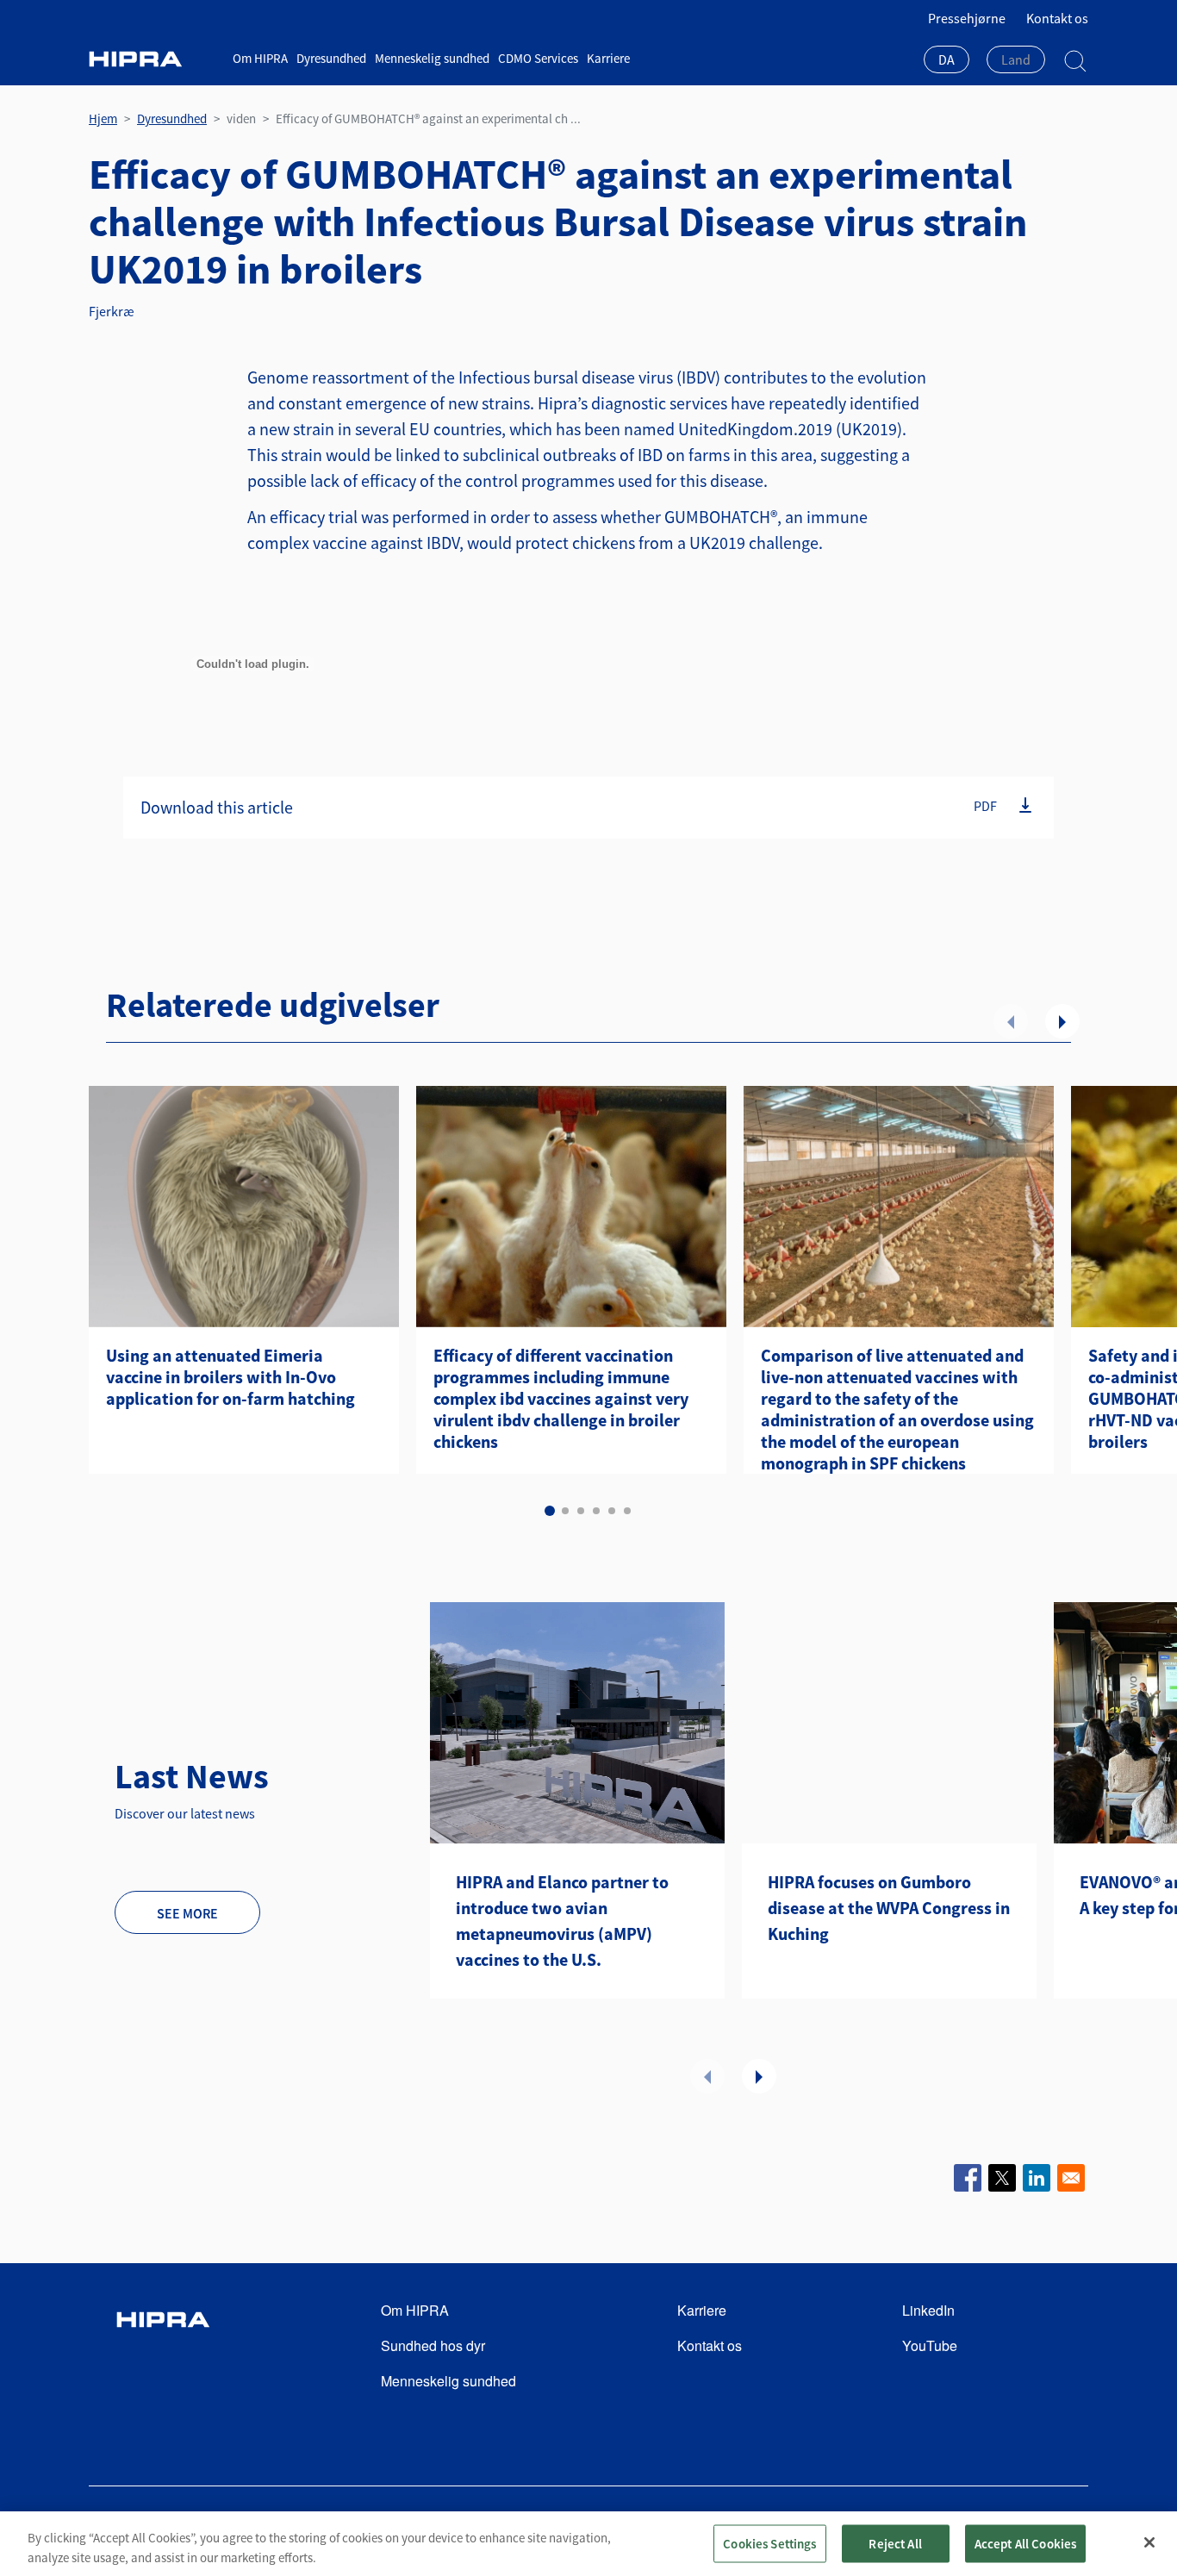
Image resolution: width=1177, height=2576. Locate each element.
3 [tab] (581, 1511)
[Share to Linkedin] (1037, 2178)
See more (187, 1913)
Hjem (103, 119)
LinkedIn (928, 2310)
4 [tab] (596, 1511)
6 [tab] (627, 1511)
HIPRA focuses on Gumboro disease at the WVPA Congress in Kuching (889, 1908)
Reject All (895, 2543)
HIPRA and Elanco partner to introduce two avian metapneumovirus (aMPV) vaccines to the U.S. (562, 1921)
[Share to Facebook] (968, 2178)
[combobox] (947, 61)
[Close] (1149, 2542)
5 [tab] (612, 1511)
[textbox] (1016, 59)
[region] (588, 2544)
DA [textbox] (947, 59)
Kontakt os (1057, 18)
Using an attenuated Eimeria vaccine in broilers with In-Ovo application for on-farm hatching (230, 1377)
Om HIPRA (260, 58)
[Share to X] (1002, 2178)
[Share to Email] (1071, 2178)
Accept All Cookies (1026, 2543)
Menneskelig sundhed (432, 58)
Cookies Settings (769, 2543)
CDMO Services (538, 58)
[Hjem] (154, 59)
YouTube (930, 2345)
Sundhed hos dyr (433, 2345)
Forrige (1011, 1021)
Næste (1062, 1021)
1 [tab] (550, 1511)
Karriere (608, 58)
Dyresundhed (331, 58)
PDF (985, 806)
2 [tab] (565, 1511)
